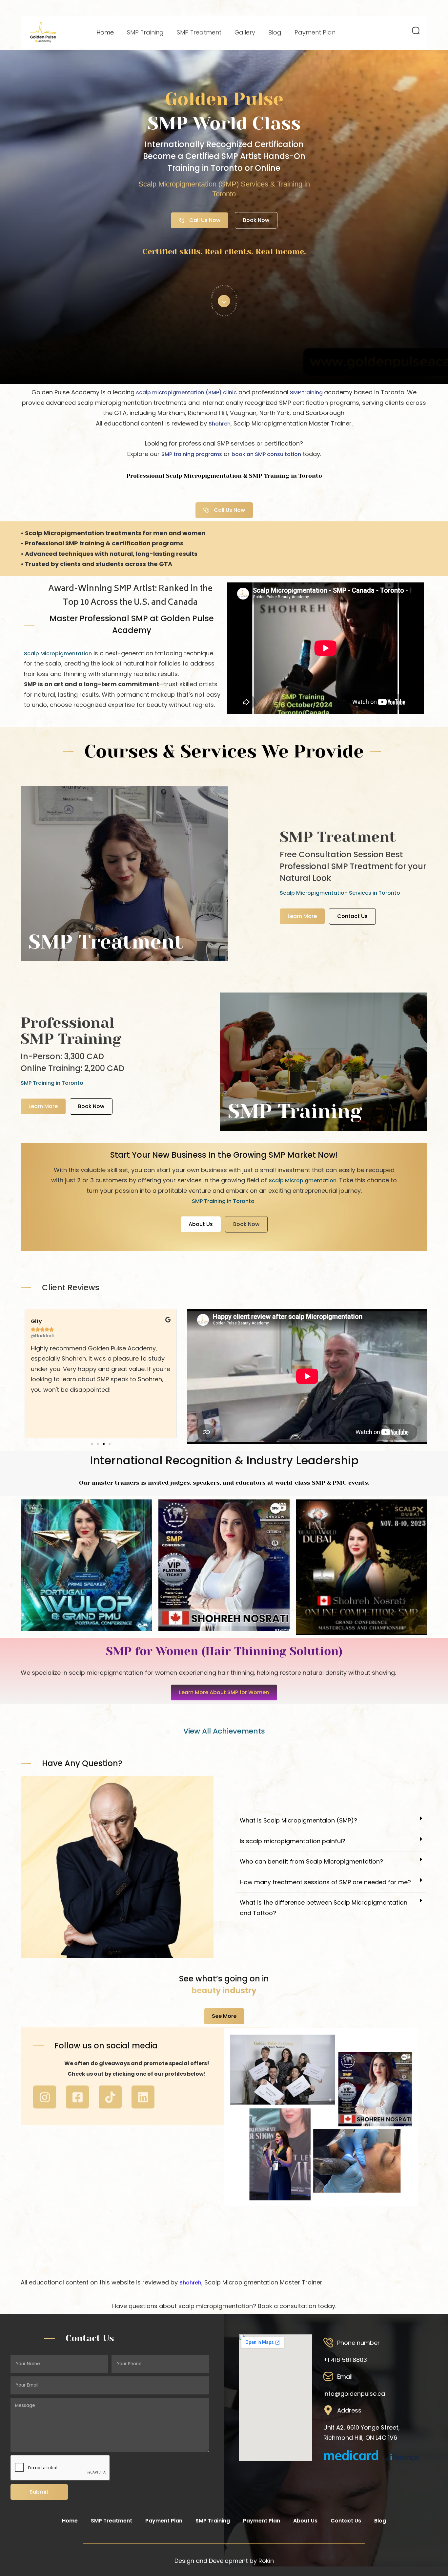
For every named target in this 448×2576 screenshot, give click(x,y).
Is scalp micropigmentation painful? (293, 1841)
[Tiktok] (110, 2097)
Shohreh (220, 424)
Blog (275, 32)
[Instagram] (45, 2097)
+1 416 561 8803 (345, 2360)
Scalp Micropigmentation (58, 654)
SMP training (307, 393)
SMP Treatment (199, 32)
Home (105, 32)
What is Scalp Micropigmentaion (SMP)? (298, 1820)
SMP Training (145, 32)
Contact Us (346, 2521)
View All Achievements (224, 1731)
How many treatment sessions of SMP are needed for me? (325, 1882)
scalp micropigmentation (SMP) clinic (186, 393)
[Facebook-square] (77, 2097)
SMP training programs (192, 454)
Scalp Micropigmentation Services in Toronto (340, 893)
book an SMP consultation (266, 454)
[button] (92, 1444)
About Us (305, 2521)
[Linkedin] (143, 2097)
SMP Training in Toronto (52, 1083)
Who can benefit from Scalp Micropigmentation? (311, 1861)
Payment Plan (315, 32)
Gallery (245, 32)
